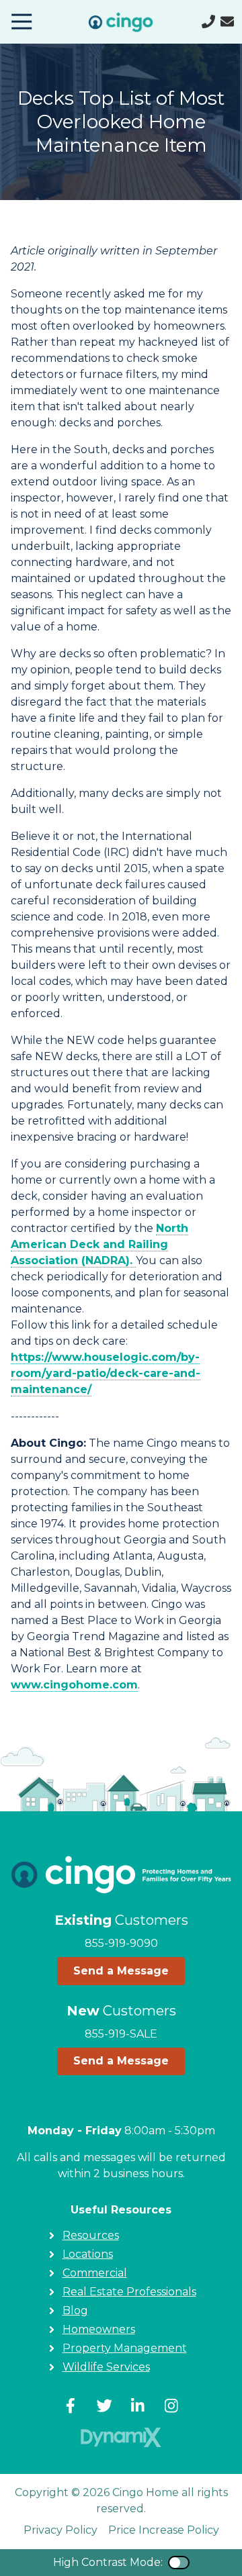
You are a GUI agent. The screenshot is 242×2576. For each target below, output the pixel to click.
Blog (75, 2310)
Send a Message (121, 1971)
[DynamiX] (121, 2437)
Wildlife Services (106, 2367)
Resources (91, 2235)
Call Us (208, 21)
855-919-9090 (121, 1943)
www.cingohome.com (74, 1685)
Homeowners (99, 2329)
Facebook (71, 2405)
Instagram (171, 2405)
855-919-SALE (121, 2034)
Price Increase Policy (164, 2530)
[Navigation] (22, 21)
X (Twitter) (104, 2405)
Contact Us (227, 21)
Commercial (95, 2273)
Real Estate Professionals (129, 2292)
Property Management (125, 2348)
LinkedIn (138, 2405)
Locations (88, 2254)
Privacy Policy (61, 2530)
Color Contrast (179, 2563)
